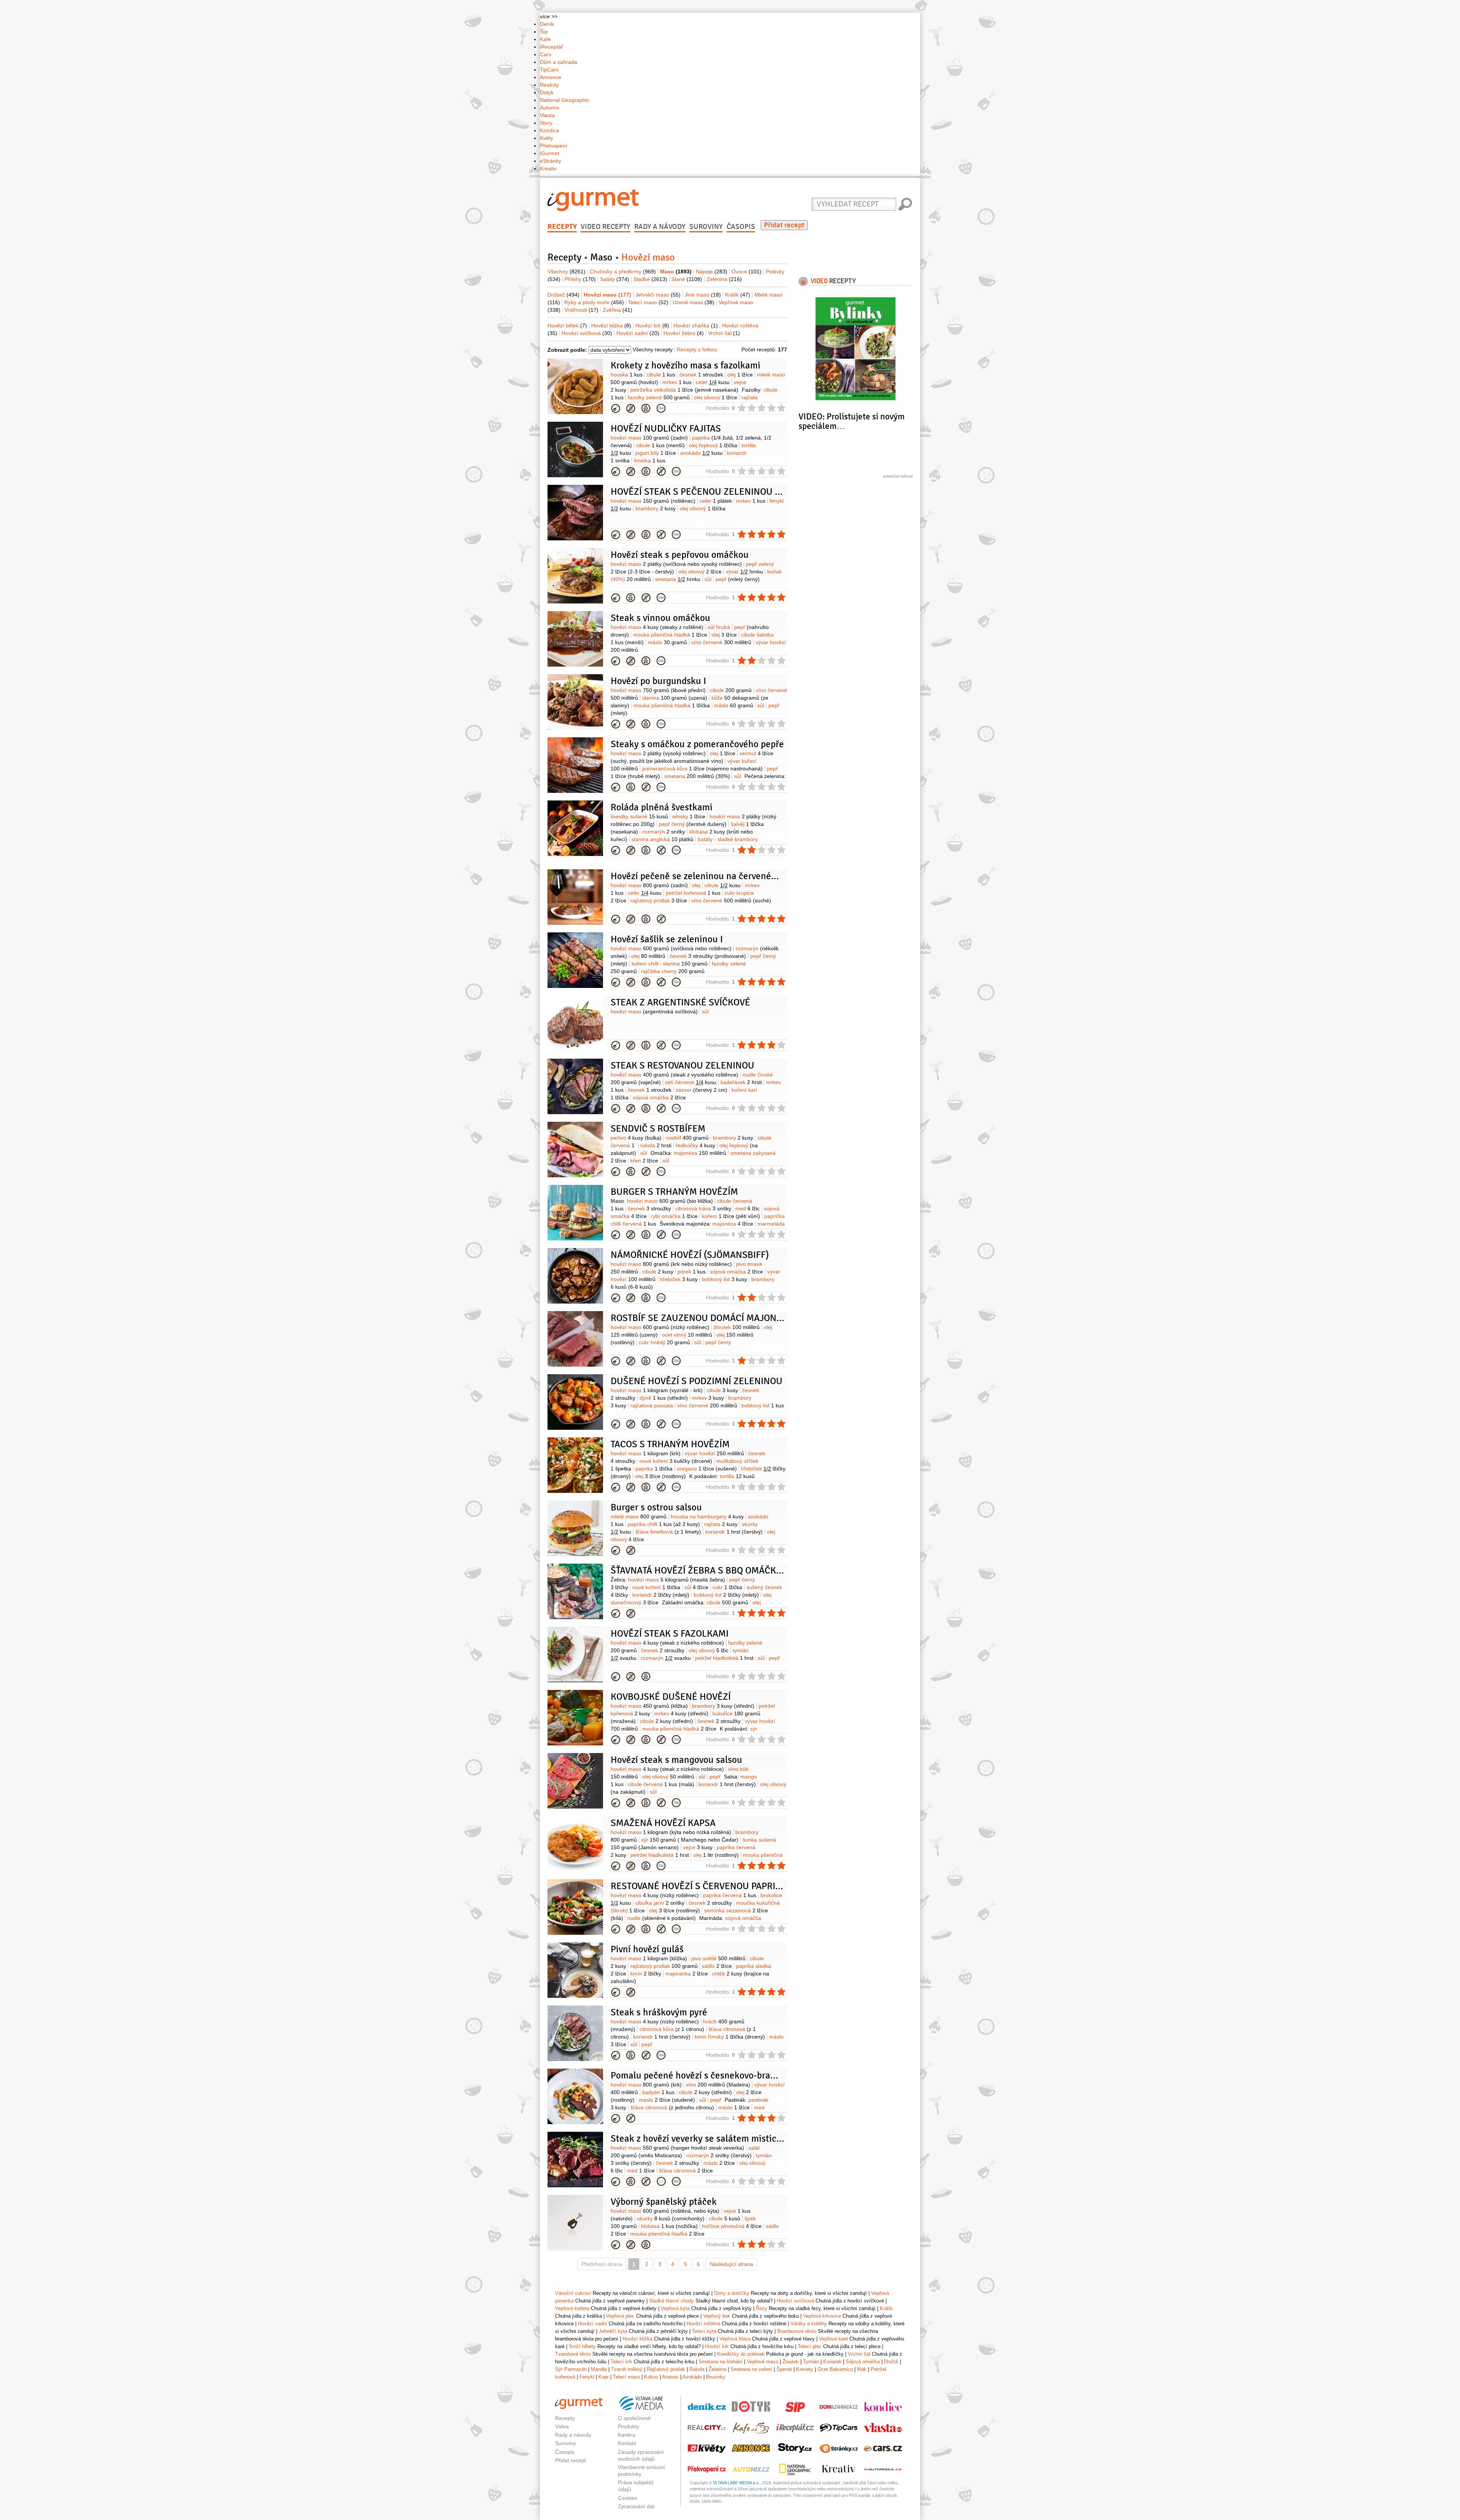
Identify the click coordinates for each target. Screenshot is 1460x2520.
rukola (656, 1145)
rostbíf (687, 1138)
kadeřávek (741, 1082)
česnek (701, 375)
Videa (562, 2426)
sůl (708, 579)
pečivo (636, 1138)
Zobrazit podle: (567, 350)
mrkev (677, 382)
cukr (727, 1587)
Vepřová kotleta (572, 2308)
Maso (601, 257)
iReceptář (551, 47)
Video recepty (605, 227)
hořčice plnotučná (732, 2226)
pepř (738, 579)
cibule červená (661, 1784)
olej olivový (716, 397)
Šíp (544, 32)
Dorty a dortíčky (732, 2293)
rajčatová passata (652, 1405)
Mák (862, 2369)
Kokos (651, 2377)
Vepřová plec (620, 2316)
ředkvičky (695, 1145)
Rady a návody (660, 227)
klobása (669, 2226)
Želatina (717, 2369)
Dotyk (547, 92)
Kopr (604, 2377)
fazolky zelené (659, 397)
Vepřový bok (717, 2316)
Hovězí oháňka (696, 326)
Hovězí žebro (684, 333)
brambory (655, 508)
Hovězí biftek (567, 326)
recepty (833, 281)
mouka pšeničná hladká (670, 635)
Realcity (549, 85)
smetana (678, 579)
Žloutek (791, 2362)
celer (713, 382)
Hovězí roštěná (616, 598)
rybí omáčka (674, 1216)
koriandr (734, 1532)
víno (718, 2085)
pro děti (646, 408)
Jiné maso (703, 295)
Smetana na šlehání (720, 2362)
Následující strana (732, 2264)
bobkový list (724, 1279)
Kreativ (548, 168)
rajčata (721, 1524)
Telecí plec (810, 2346)
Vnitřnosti (582, 310)
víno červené (721, 642)
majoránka (687, 1974)
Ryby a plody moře (594, 302)
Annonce (551, 77)
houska (627, 375)
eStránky (551, 161)
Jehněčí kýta (613, 2331)
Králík (738, 295)
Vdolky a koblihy (809, 2324)
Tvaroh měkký (627, 2369)
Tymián (811, 2362)
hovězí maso (649, 438)
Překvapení (554, 146)
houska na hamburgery (707, 1516)
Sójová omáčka (863, 2362)
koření (731, 1216)
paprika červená (730, 1895)
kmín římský (730, 2037)
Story (546, 123)
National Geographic (565, 100)
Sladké (650, 279)
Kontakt (627, 2443)
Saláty (615, 279)
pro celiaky (661, 472)
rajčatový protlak (659, 900)
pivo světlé (718, 1958)
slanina (675, 698)
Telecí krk (621, 2362)
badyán (658, 2092)
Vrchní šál (724, 333)
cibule (661, 375)
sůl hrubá (719, 627)
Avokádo (692, 2377)
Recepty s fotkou (697, 349)
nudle (662, 1918)
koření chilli (645, 964)
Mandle (599, 2369)
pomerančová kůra (702, 769)
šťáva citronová (672, 2107)
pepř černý (693, 824)
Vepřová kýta (675, 2308)
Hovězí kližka (611, 326)
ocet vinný (687, 1335)
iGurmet (550, 153)
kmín (646, 1974)
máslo (667, 642)
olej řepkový (713, 445)
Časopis (741, 227)
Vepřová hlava (735, 2339)
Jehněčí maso (658, 295)
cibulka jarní (660, 1903)
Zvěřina (617, 310)
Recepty (562, 227)
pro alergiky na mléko (631, 408)
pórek (692, 1272)
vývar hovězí (714, 1453)
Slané (687, 279)
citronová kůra (672, 2029)
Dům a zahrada (559, 62)
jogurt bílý (656, 453)
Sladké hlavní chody (671, 2301)
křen (644, 1161)
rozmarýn (664, 832)
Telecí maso (648, 302)
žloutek (737, 1327)
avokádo (701, 453)
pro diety (661, 2182)
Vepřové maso (763, 2362)
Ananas (670, 2377)
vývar (744, 572)
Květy (547, 138)
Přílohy (580, 279)
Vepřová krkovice (822, 2316)
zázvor (701, 1090)
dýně (664, 1398)
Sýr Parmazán (571, 2369)
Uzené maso (693, 302)
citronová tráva (703, 1208)
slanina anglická (663, 839)
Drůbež (563, 295)
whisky (689, 816)
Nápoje (712, 272)
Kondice (550, 130)
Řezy (762, 2308)
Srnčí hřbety (582, 2346)
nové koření (676, 1461)
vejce (698, 1847)
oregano (707, 1469)
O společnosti (634, 2418)
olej (740, 375)
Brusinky (716, 2377)
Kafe (545, 39)
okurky (671, 2218)
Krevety (805, 2369)
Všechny (567, 272)
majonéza (700, 1153)
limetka (650, 460)
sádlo (717, 1966)
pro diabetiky (661, 408)
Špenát (784, 2369)
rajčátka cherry (673, 971)
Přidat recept (784, 225)
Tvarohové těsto (573, 2354)
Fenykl (587, 2377)
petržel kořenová (693, 893)
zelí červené (691, 1082)
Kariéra (627, 2435)
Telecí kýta (704, 2331)
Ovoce (747, 272)
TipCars (549, 70)
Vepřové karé (833, 2339)
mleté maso (639, 1516)
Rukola (697, 2369)
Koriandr (832, 2362)
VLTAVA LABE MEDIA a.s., (737, 2483)
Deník (547, 24)
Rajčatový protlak (666, 2369)
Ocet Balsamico (835, 2369)
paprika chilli (664, 1524)
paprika (654, 1469)
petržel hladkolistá (724, 1658)
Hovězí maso (616, 408)
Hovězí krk (652, 326)
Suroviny (706, 227)
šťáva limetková (668, 1532)
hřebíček (679, 1279)
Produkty (628, 2426)
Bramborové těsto (797, 2331)
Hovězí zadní (638, 333)
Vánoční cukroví (573, 2293)
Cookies (628, 2498)
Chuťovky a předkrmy (623, 272)
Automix (550, 108)
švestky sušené (639, 816)
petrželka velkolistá (684, 390)
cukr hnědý (664, 1342)
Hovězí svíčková (587, 333)
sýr (690, 1840)
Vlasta (547, 115)
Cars (546, 54)
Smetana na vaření (751, 2369)
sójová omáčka (659, 1097)
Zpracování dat (636, 2506)
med (747, 1208)
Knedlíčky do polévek (741, 2354)
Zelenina (724, 279)
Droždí (891, 2362)
